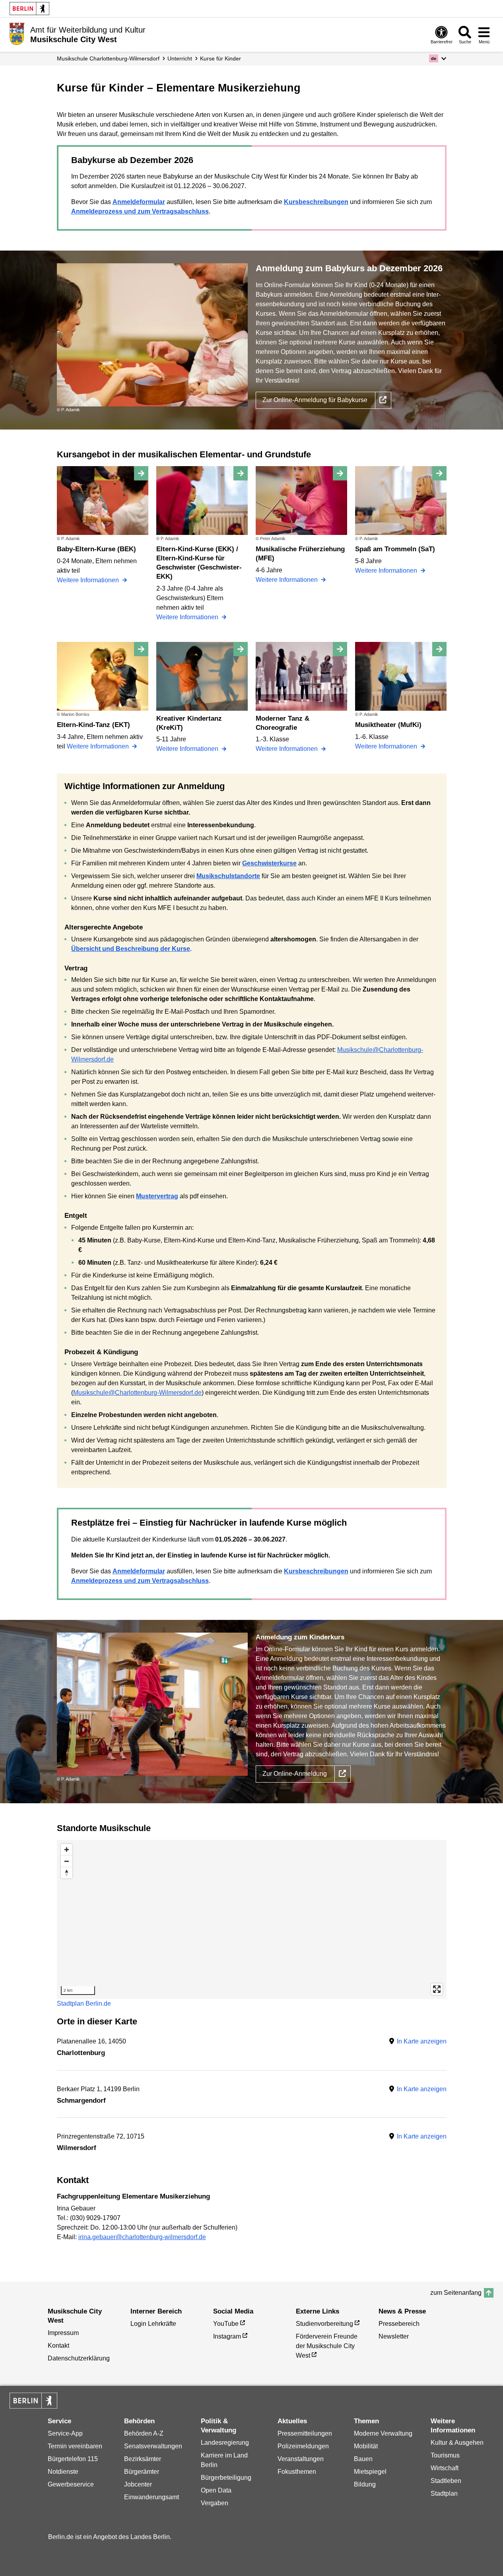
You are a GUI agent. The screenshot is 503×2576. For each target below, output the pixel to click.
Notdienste (63, 2472)
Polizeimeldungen (303, 2446)
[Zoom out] (67, 1861)
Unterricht (180, 58)
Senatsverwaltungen (153, 2446)
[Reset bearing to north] (67, 1873)
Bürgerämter (142, 2472)
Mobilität (366, 2446)
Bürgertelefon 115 (73, 2459)
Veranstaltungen (301, 2459)
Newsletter (394, 2336)
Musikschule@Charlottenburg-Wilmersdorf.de (137, 1393)
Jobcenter (138, 2484)
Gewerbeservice (71, 2484)
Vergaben (215, 2503)
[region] (252, 1919)
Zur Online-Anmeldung (295, 1774)
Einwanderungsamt (151, 2497)
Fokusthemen (297, 2472)
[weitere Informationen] (17, 34)
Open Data (216, 2490)
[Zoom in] (67, 1850)
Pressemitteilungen (305, 2433)
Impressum (63, 2333)
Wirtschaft (445, 2468)
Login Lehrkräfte (153, 2324)
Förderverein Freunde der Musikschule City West (327, 2346)
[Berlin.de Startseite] (29, 9)
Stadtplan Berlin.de (84, 2003)
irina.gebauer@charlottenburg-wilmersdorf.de (142, 2237)
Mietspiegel (370, 2472)
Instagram (227, 2336)
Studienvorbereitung (324, 2324)
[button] (438, 58)
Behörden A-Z (144, 2433)
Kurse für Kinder (220, 58)
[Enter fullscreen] (437, 1989)
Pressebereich (399, 2324)
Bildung (365, 2484)
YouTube (226, 2324)
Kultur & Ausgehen (457, 2443)
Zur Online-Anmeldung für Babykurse (315, 400)
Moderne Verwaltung (383, 2433)
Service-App (65, 2433)
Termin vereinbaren (75, 2446)
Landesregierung (225, 2443)
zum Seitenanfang (456, 2293)
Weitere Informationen (89, 580)
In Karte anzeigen (422, 2041)
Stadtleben (446, 2481)
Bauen (363, 2459)
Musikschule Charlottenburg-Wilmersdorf (108, 58)
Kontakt (58, 2346)
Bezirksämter (143, 2459)
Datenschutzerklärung (79, 2358)
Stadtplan (444, 2493)
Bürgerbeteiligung (226, 2478)
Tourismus (445, 2455)
